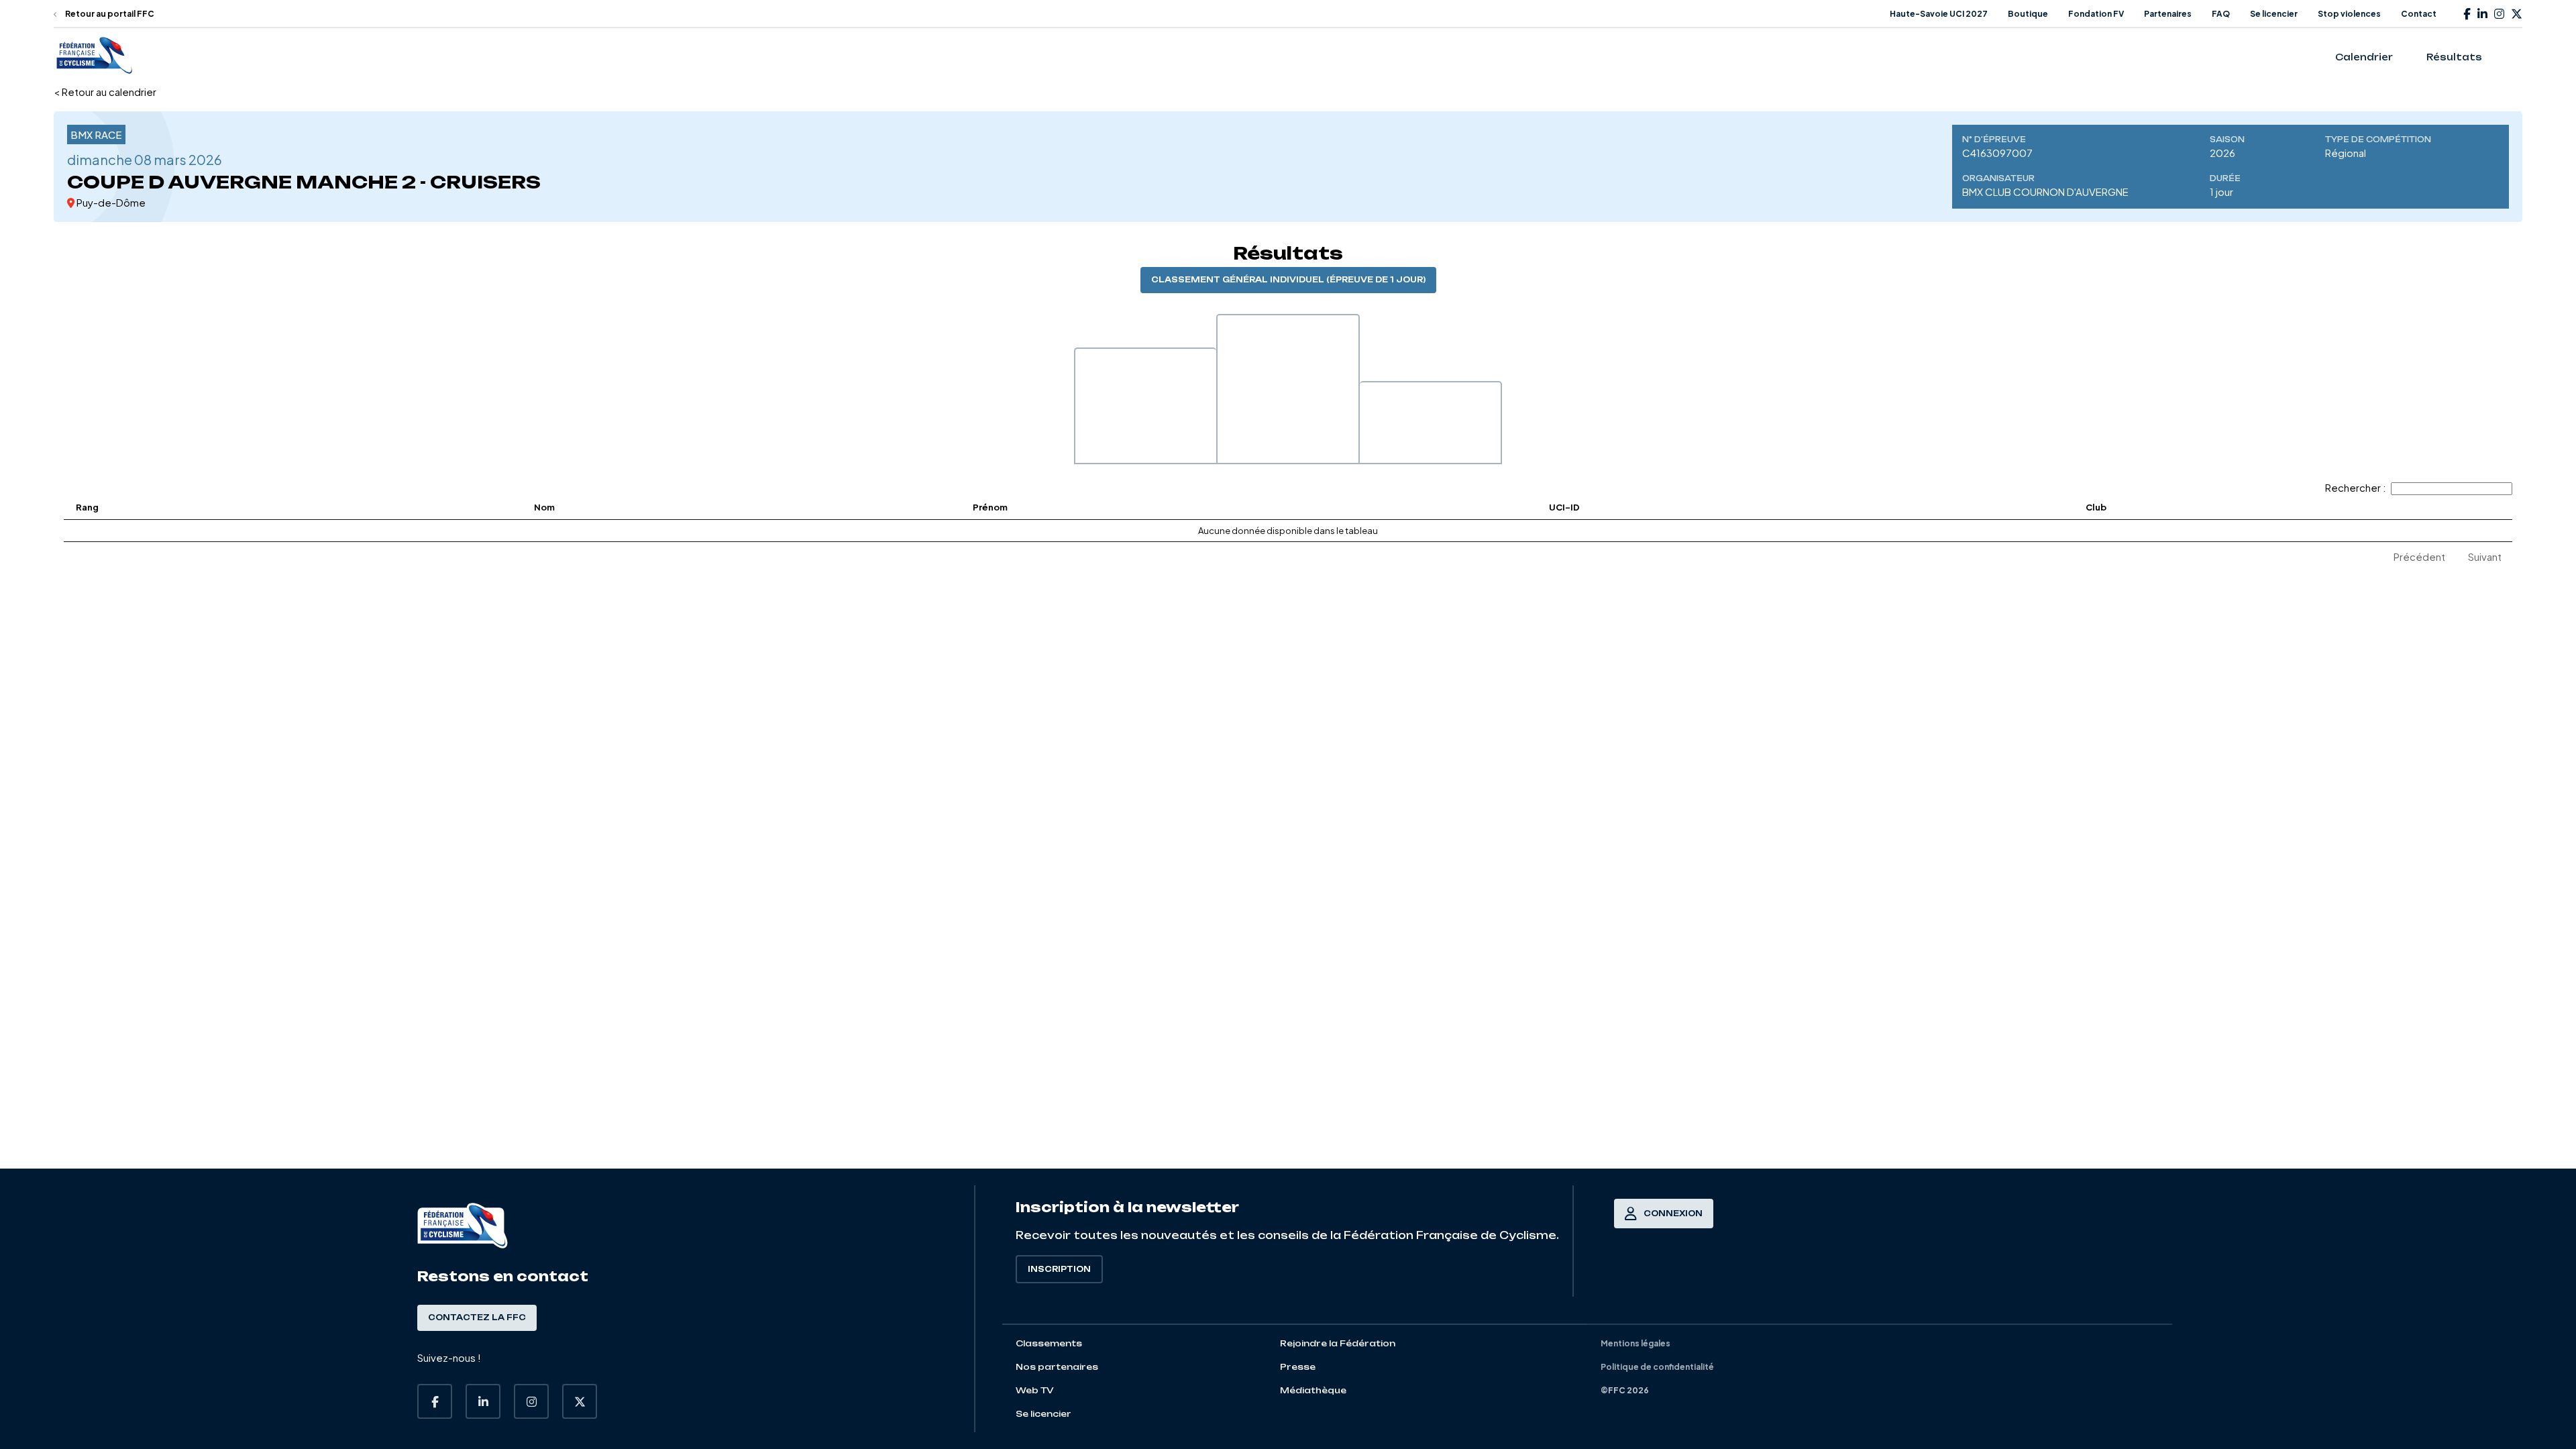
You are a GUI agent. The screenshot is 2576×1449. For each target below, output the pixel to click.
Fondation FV (2096, 14)
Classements (1049, 1343)
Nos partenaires (1057, 1367)
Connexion (1673, 1214)
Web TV (1035, 1390)
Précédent (2419, 556)
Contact (2419, 14)
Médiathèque (1313, 1390)
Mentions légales (1635, 1343)
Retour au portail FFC (109, 14)
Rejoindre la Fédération (1338, 1343)
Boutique (2028, 14)
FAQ (2221, 14)
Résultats (2454, 57)
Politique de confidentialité (1657, 1367)
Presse (1298, 1367)
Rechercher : (2356, 487)
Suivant (2485, 556)
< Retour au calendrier (105, 92)
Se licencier (2274, 14)
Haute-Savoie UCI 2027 (1939, 14)
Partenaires (2168, 14)
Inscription (1059, 1269)
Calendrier (2364, 57)
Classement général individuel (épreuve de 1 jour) (1288, 280)
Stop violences (2349, 14)
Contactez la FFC (477, 1318)
